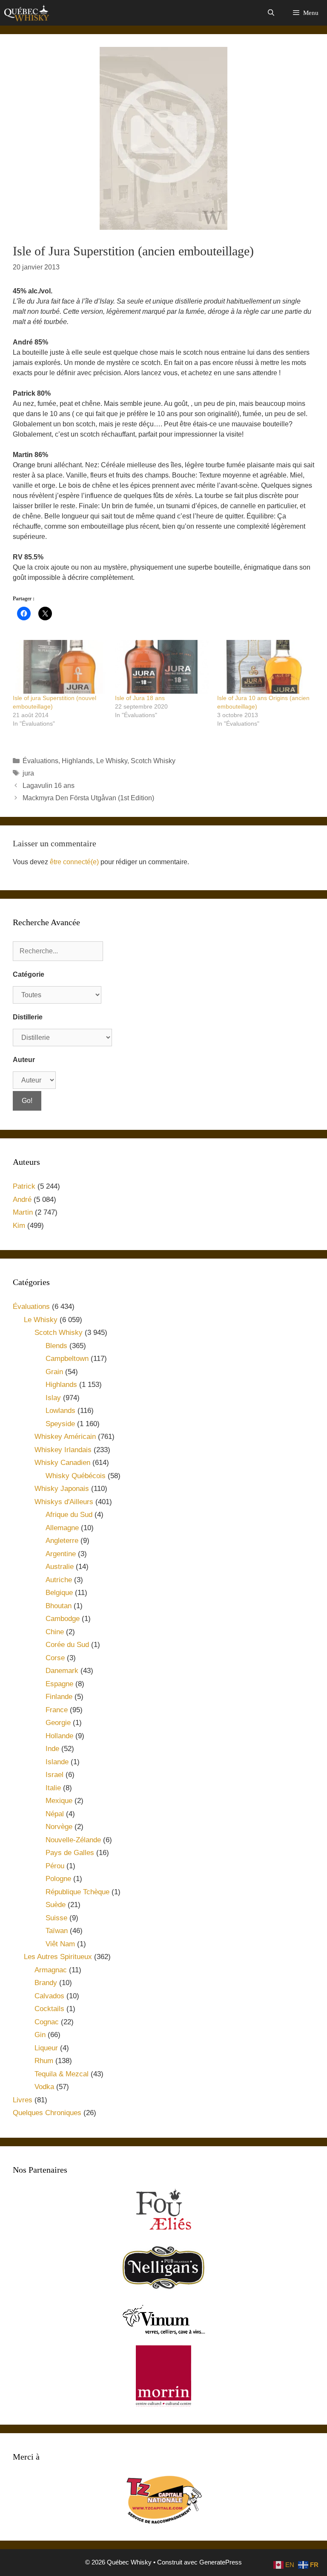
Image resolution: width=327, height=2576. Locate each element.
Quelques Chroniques (47, 2113)
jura (28, 773)
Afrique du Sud (69, 1515)
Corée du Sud (67, 1645)
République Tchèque (77, 1892)
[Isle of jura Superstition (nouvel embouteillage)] (60, 667)
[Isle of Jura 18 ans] (162, 667)
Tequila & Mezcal (62, 2074)
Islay (53, 1398)
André (22, 1200)
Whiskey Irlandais (63, 1450)
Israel (54, 1775)
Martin (23, 1212)
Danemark (62, 1671)
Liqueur (46, 2048)
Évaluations (40, 761)
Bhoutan (59, 1606)
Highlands (77, 761)
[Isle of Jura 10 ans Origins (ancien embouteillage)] (264, 667)
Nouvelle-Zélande (73, 1840)
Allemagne (62, 1528)
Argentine (61, 1554)
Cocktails (49, 2009)
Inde (52, 1749)
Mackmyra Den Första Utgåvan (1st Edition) (88, 798)
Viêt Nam (60, 1944)
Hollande (59, 1736)
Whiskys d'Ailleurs (64, 1502)
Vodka (44, 2087)
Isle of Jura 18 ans (140, 698)
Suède (56, 1905)
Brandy (46, 1983)
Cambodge (63, 1619)
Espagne (59, 1684)
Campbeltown (67, 1359)
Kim (19, 1226)
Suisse (56, 1918)
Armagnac (51, 1970)
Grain (54, 1372)
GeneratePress (221, 2562)
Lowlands (60, 1411)
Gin (40, 2035)
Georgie (58, 1723)
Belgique (59, 1593)
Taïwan (57, 1931)
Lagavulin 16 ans (49, 786)
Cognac (47, 2022)
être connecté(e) (74, 862)
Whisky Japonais (62, 1489)
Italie (53, 1788)
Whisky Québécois (76, 1476)
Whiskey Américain (65, 1437)
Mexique (59, 1801)
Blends (56, 1346)
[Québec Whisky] (27, 13)
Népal (55, 1814)
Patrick (24, 1186)
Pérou (55, 1866)
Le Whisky (112, 761)
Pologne (58, 1879)
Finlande (59, 1697)
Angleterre (62, 1541)
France (57, 1710)
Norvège (59, 1827)
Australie (60, 1567)
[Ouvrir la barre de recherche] (271, 13)
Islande (57, 1762)
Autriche (59, 1580)
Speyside (60, 1424)
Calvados (49, 1996)
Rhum (44, 2061)
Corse (55, 1658)
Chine (55, 1632)
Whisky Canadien (62, 1463)
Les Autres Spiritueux (58, 1957)
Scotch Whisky (153, 761)
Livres (23, 2100)
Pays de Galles (70, 1853)
